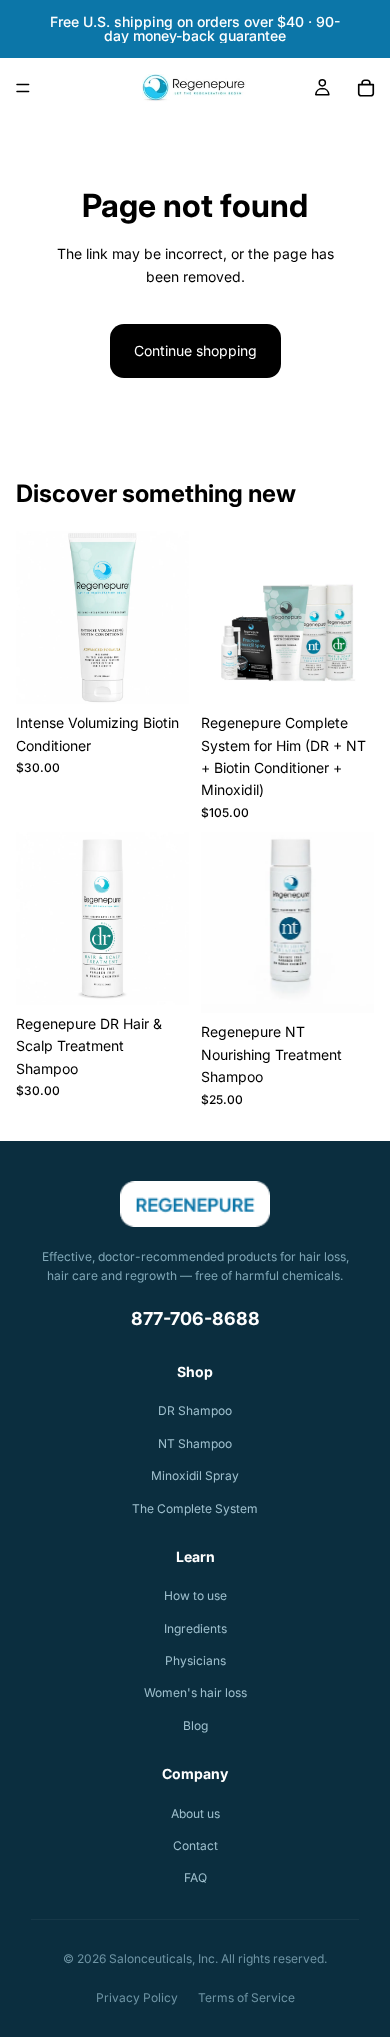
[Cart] (366, 88)
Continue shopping (195, 350)
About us (195, 1813)
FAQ (195, 1877)
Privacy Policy (137, 1997)
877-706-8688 (195, 1318)
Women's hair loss (195, 1692)
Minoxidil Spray (195, 1475)
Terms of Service (246, 1997)
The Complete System (195, 1508)
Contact (195, 1845)
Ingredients (195, 1628)
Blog (195, 1725)
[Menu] (23, 88)
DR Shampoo (195, 1410)
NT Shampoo (195, 1443)
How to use (195, 1595)
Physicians (195, 1660)
